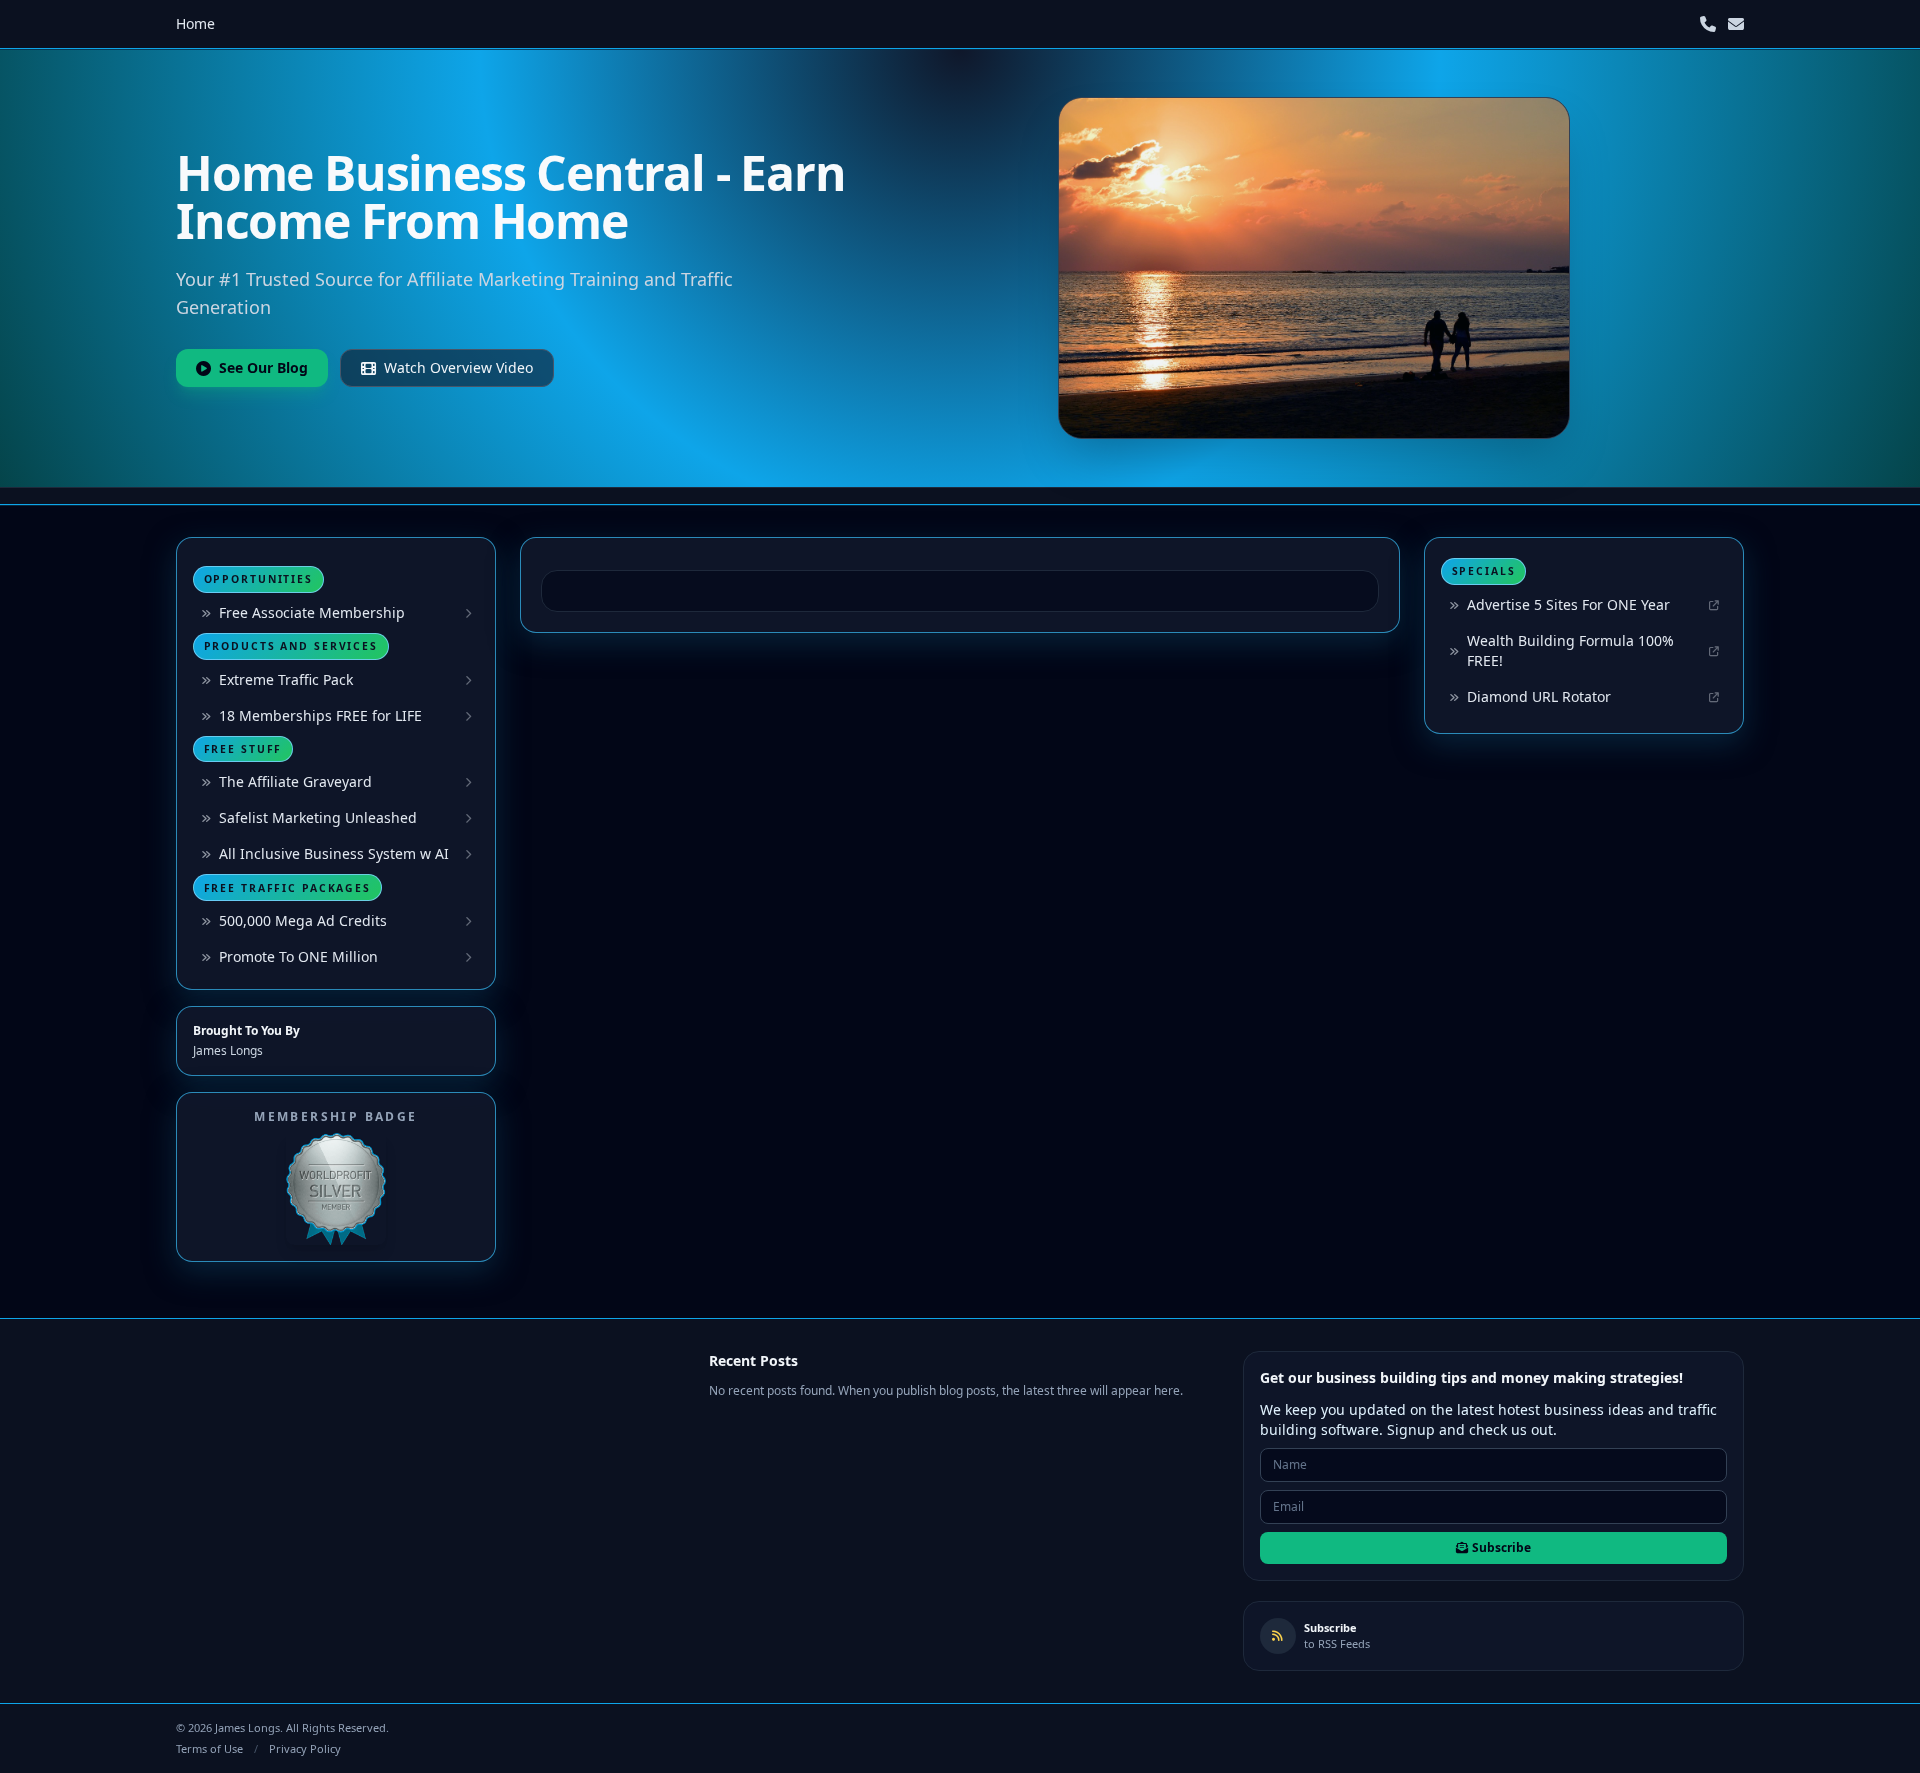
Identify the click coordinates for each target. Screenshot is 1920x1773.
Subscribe (1501, 1547)
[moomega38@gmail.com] (1736, 24)
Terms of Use (209, 1748)
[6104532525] (1708, 24)
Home (195, 23)
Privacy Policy (305, 1748)
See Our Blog (263, 367)
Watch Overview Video (458, 367)
